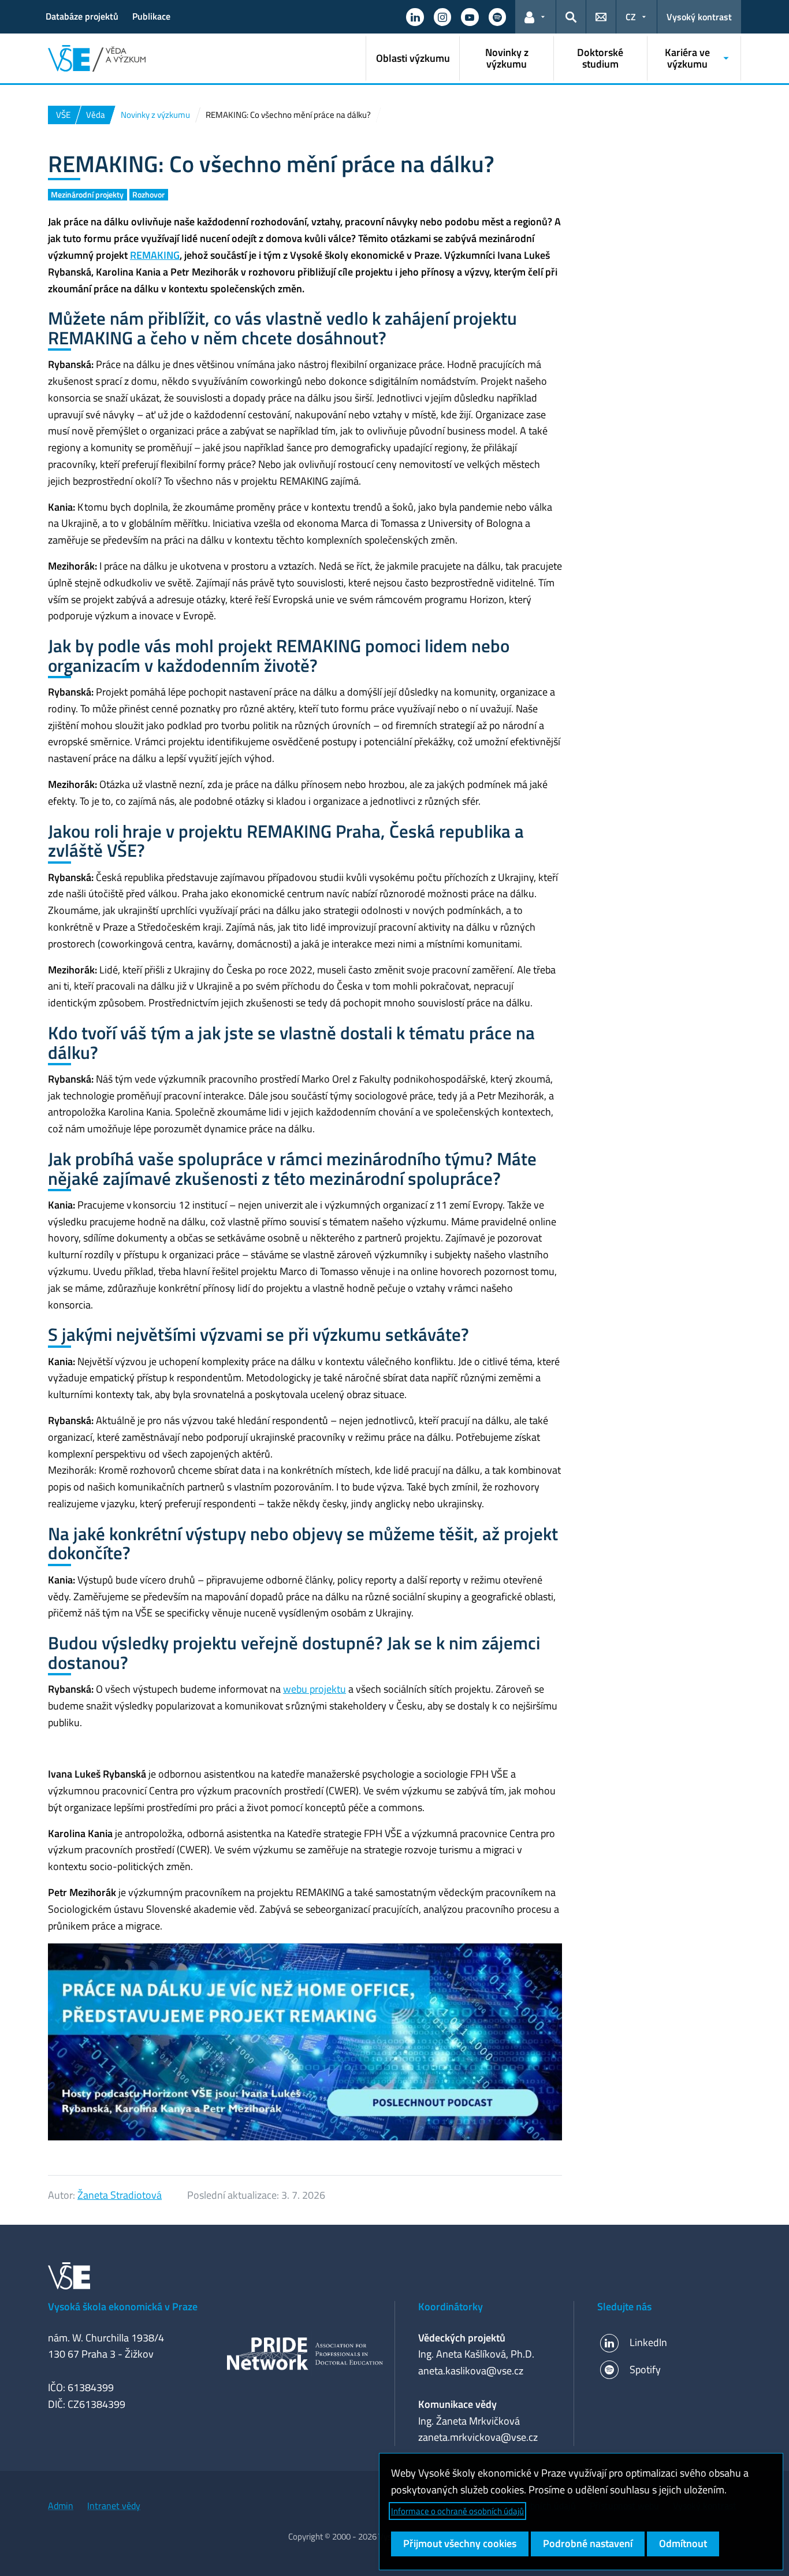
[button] (415, 17)
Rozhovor (148, 194)
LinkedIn (648, 2342)
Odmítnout (683, 2543)
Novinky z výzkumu (507, 58)
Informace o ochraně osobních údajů (457, 2511)
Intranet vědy (114, 2506)
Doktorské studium (600, 58)
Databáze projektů (82, 16)
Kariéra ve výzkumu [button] (687, 58)
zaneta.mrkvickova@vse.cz (478, 2437)
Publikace (151, 16)
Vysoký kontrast (699, 17)
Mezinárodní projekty (87, 194)
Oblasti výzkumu (413, 58)
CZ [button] (631, 17)
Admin (61, 2506)
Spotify (645, 2369)
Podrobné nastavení (588, 2543)
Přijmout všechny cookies (460, 2543)
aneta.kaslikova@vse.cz (471, 2371)
